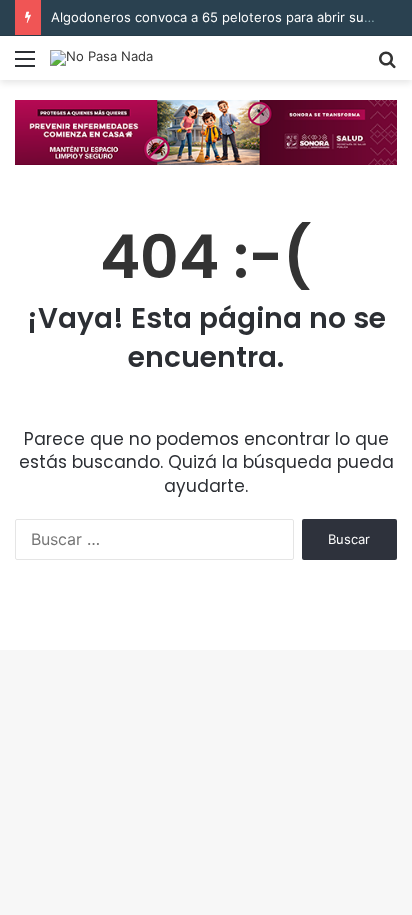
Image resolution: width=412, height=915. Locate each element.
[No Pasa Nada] (101, 58)
